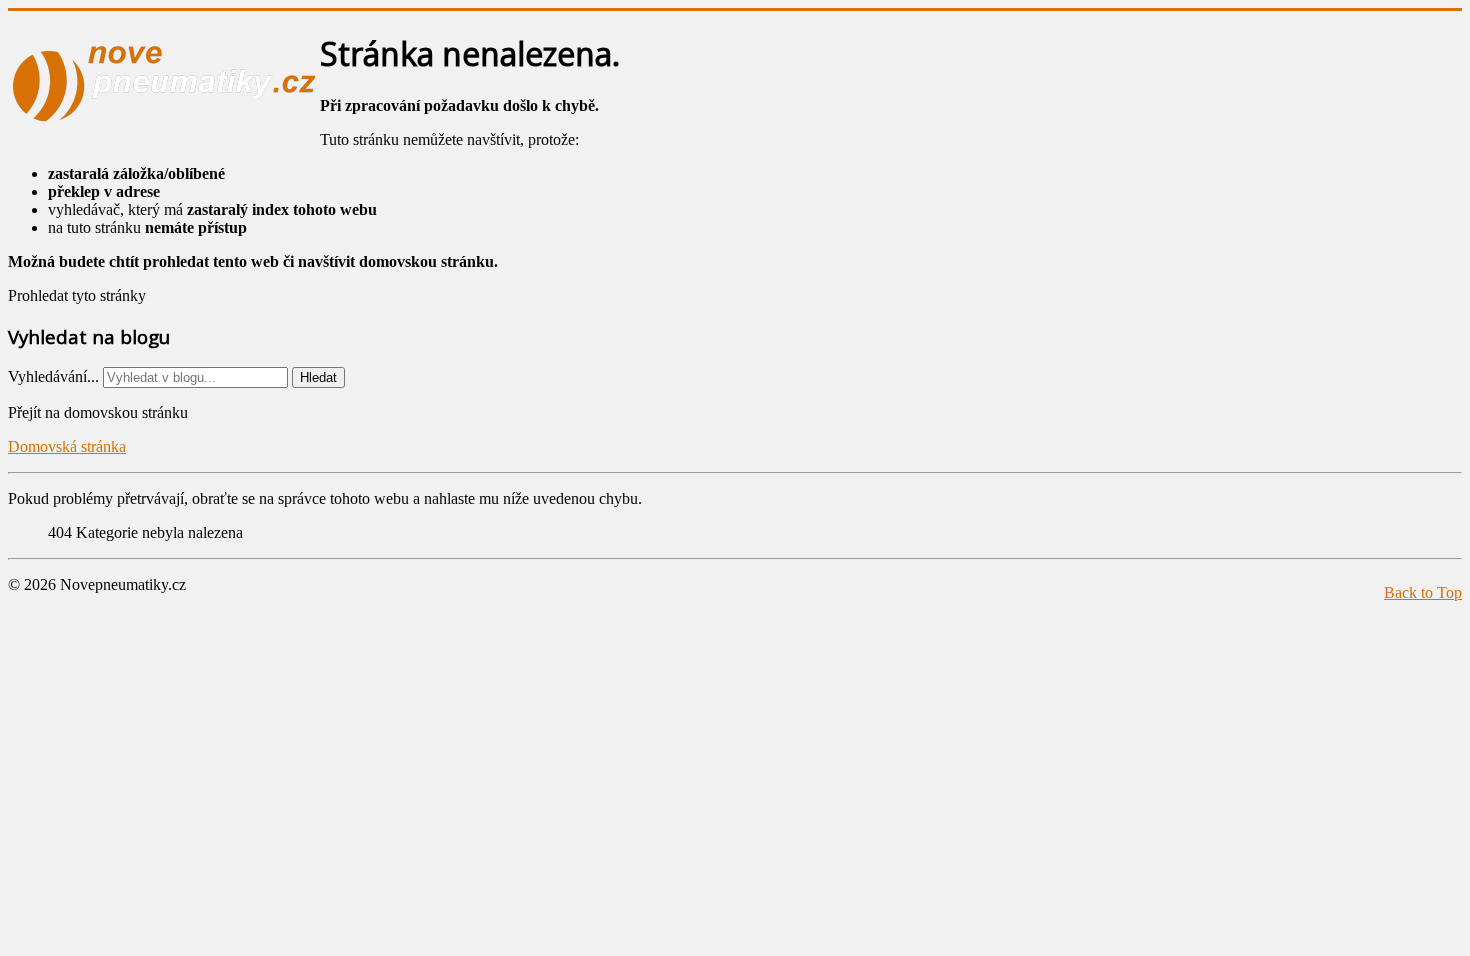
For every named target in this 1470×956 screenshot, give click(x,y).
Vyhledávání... (53, 376)
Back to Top (1423, 592)
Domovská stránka (67, 446)
